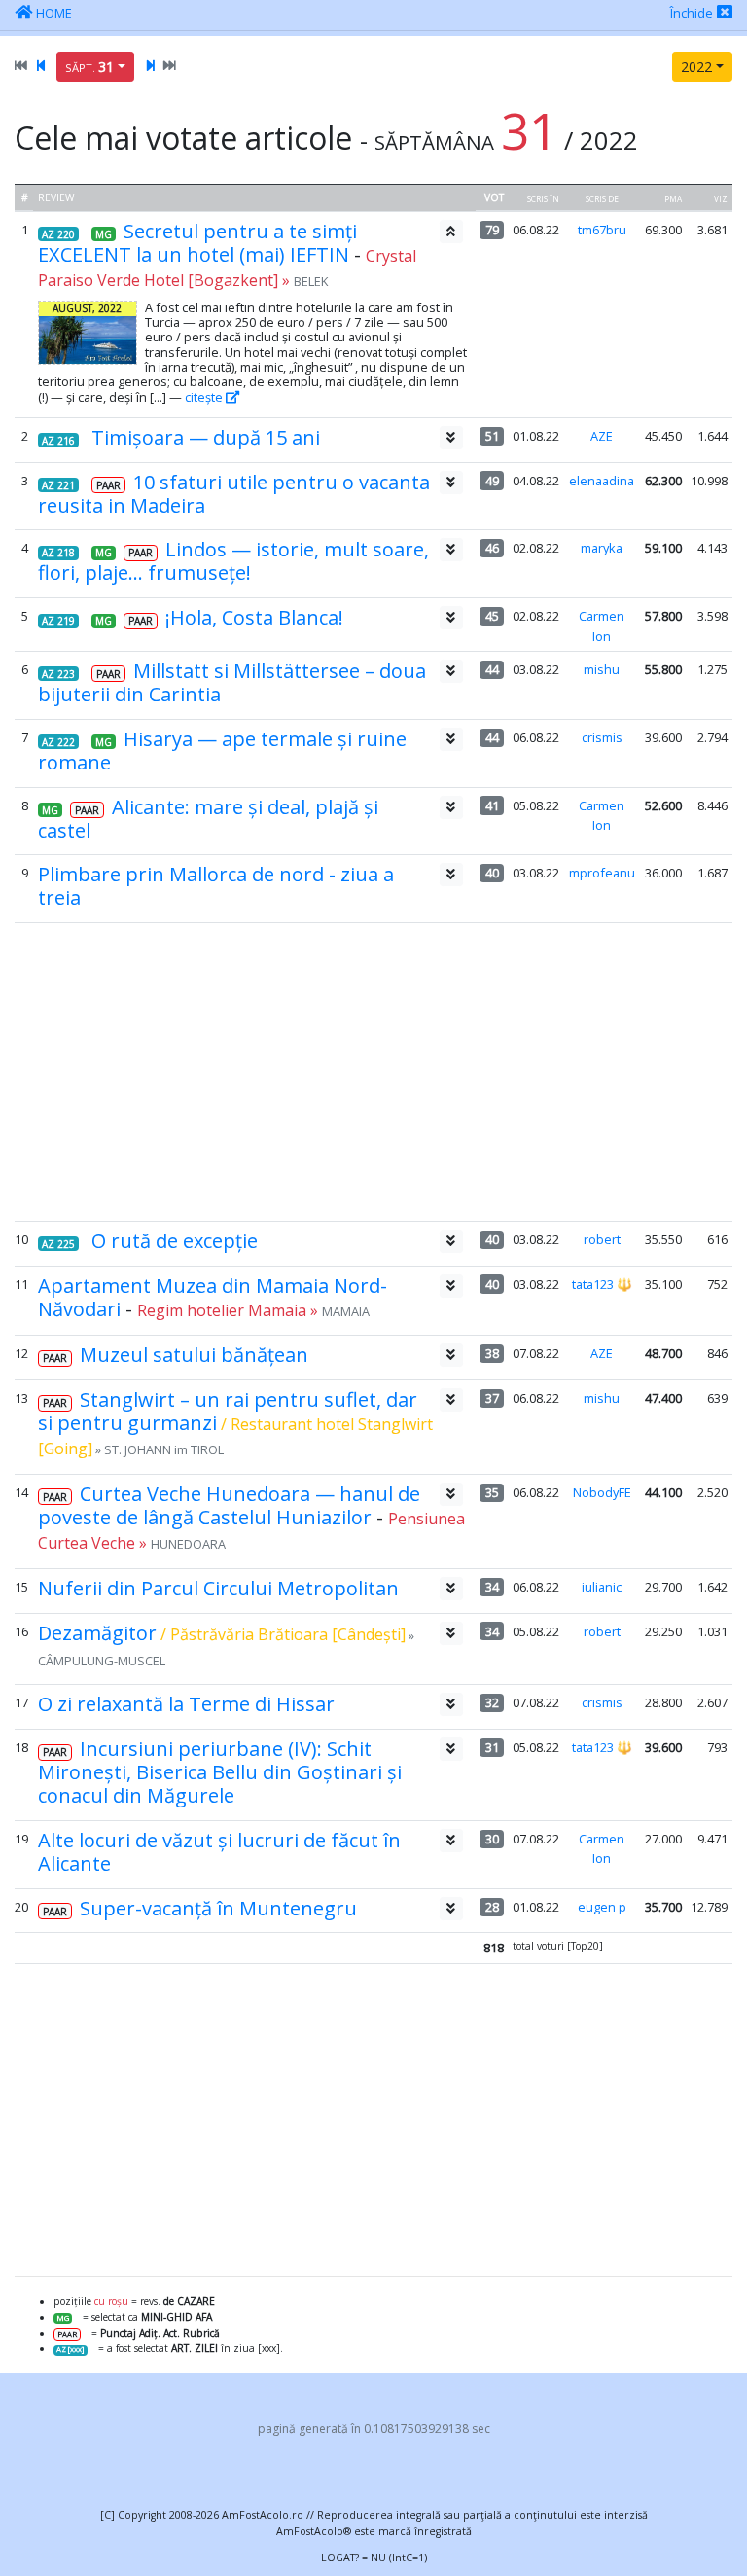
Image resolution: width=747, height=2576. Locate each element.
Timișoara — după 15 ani (206, 437)
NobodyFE (602, 1492)
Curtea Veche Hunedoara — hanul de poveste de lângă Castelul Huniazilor (229, 1505)
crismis (602, 737)
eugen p (602, 1907)
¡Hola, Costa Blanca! (254, 617)
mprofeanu (602, 873)
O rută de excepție (175, 1241)
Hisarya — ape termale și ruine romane (222, 751)
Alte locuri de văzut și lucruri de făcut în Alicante (219, 1852)
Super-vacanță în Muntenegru (218, 1908)
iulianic (602, 1587)
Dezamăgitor (97, 1633)
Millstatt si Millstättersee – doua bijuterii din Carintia (232, 682)
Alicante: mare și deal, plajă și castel (208, 819)
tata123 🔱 (602, 1284)
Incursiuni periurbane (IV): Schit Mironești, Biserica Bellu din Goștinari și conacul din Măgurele (220, 1772)
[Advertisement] (373, 1072)
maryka (602, 548)
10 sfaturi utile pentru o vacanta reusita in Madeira (234, 494)
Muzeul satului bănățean (194, 1355)
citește (205, 397)
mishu (602, 669)
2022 (696, 67)
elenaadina (602, 481)
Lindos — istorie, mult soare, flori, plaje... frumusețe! (233, 561)
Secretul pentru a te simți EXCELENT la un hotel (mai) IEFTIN (197, 243)
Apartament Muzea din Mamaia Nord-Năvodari (213, 1297)
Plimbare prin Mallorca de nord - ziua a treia (216, 886)
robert (602, 1239)
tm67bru (602, 230)
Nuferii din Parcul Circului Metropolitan (218, 1588)
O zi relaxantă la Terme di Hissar (186, 1704)
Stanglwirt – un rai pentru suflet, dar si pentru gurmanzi (228, 1411)
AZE (602, 436)
